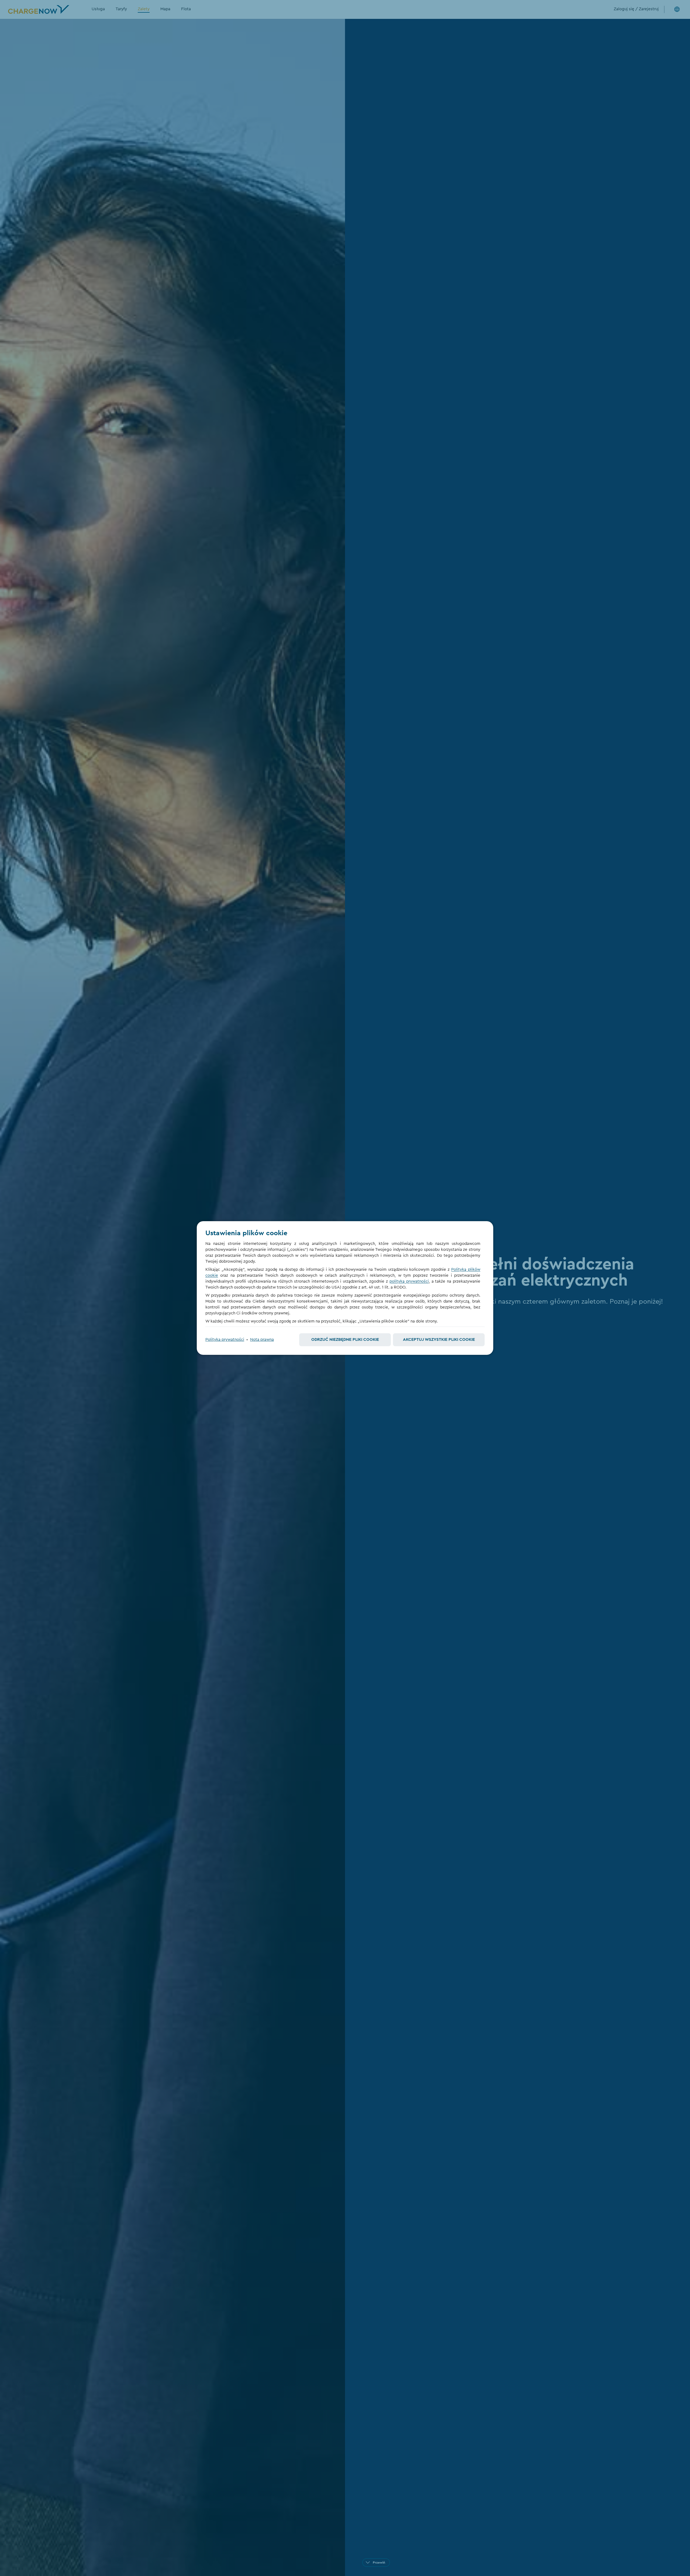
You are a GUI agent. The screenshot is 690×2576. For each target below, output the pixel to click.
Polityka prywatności (225, 1340)
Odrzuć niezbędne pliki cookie (345, 1340)
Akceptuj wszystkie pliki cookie (439, 1340)
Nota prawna (262, 1340)
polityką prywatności (409, 1281)
